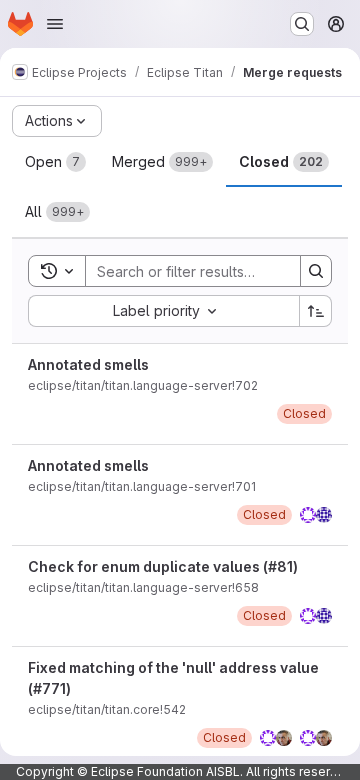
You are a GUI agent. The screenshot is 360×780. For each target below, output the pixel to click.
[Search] (316, 271)
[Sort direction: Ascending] (316, 311)
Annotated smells (88, 364)
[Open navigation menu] (55, 24)
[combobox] (163, 311)
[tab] (55, 162)
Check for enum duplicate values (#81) (163, 566)
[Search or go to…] (302, 24)
